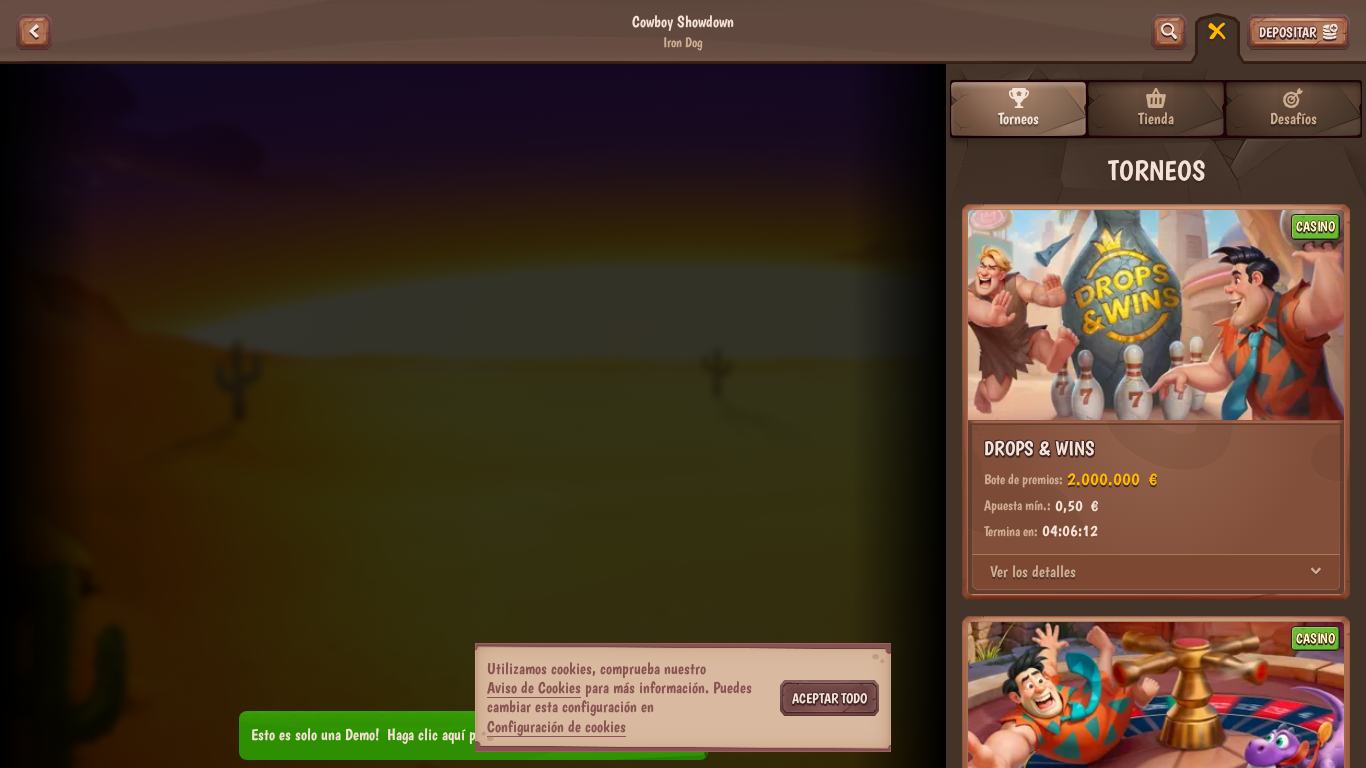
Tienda (1156, 118)
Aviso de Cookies (534, 687)
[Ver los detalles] (1316, 572)
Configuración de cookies (556, 727)
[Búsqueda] (1169, 32)
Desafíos (1293, 118)
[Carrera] (1217, 32)
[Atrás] (34, 32)
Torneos (1018, 118)
